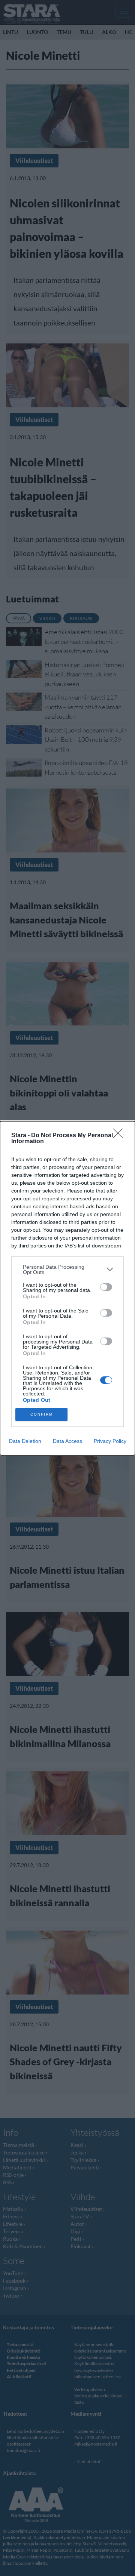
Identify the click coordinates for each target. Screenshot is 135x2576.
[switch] (106, 1287)
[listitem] (67, 1270)
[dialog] (67, 1288)
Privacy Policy (110, 1441)
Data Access (67, 1441)
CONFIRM (42, 1414)
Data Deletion (25, 1441)
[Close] (120, 1136)
